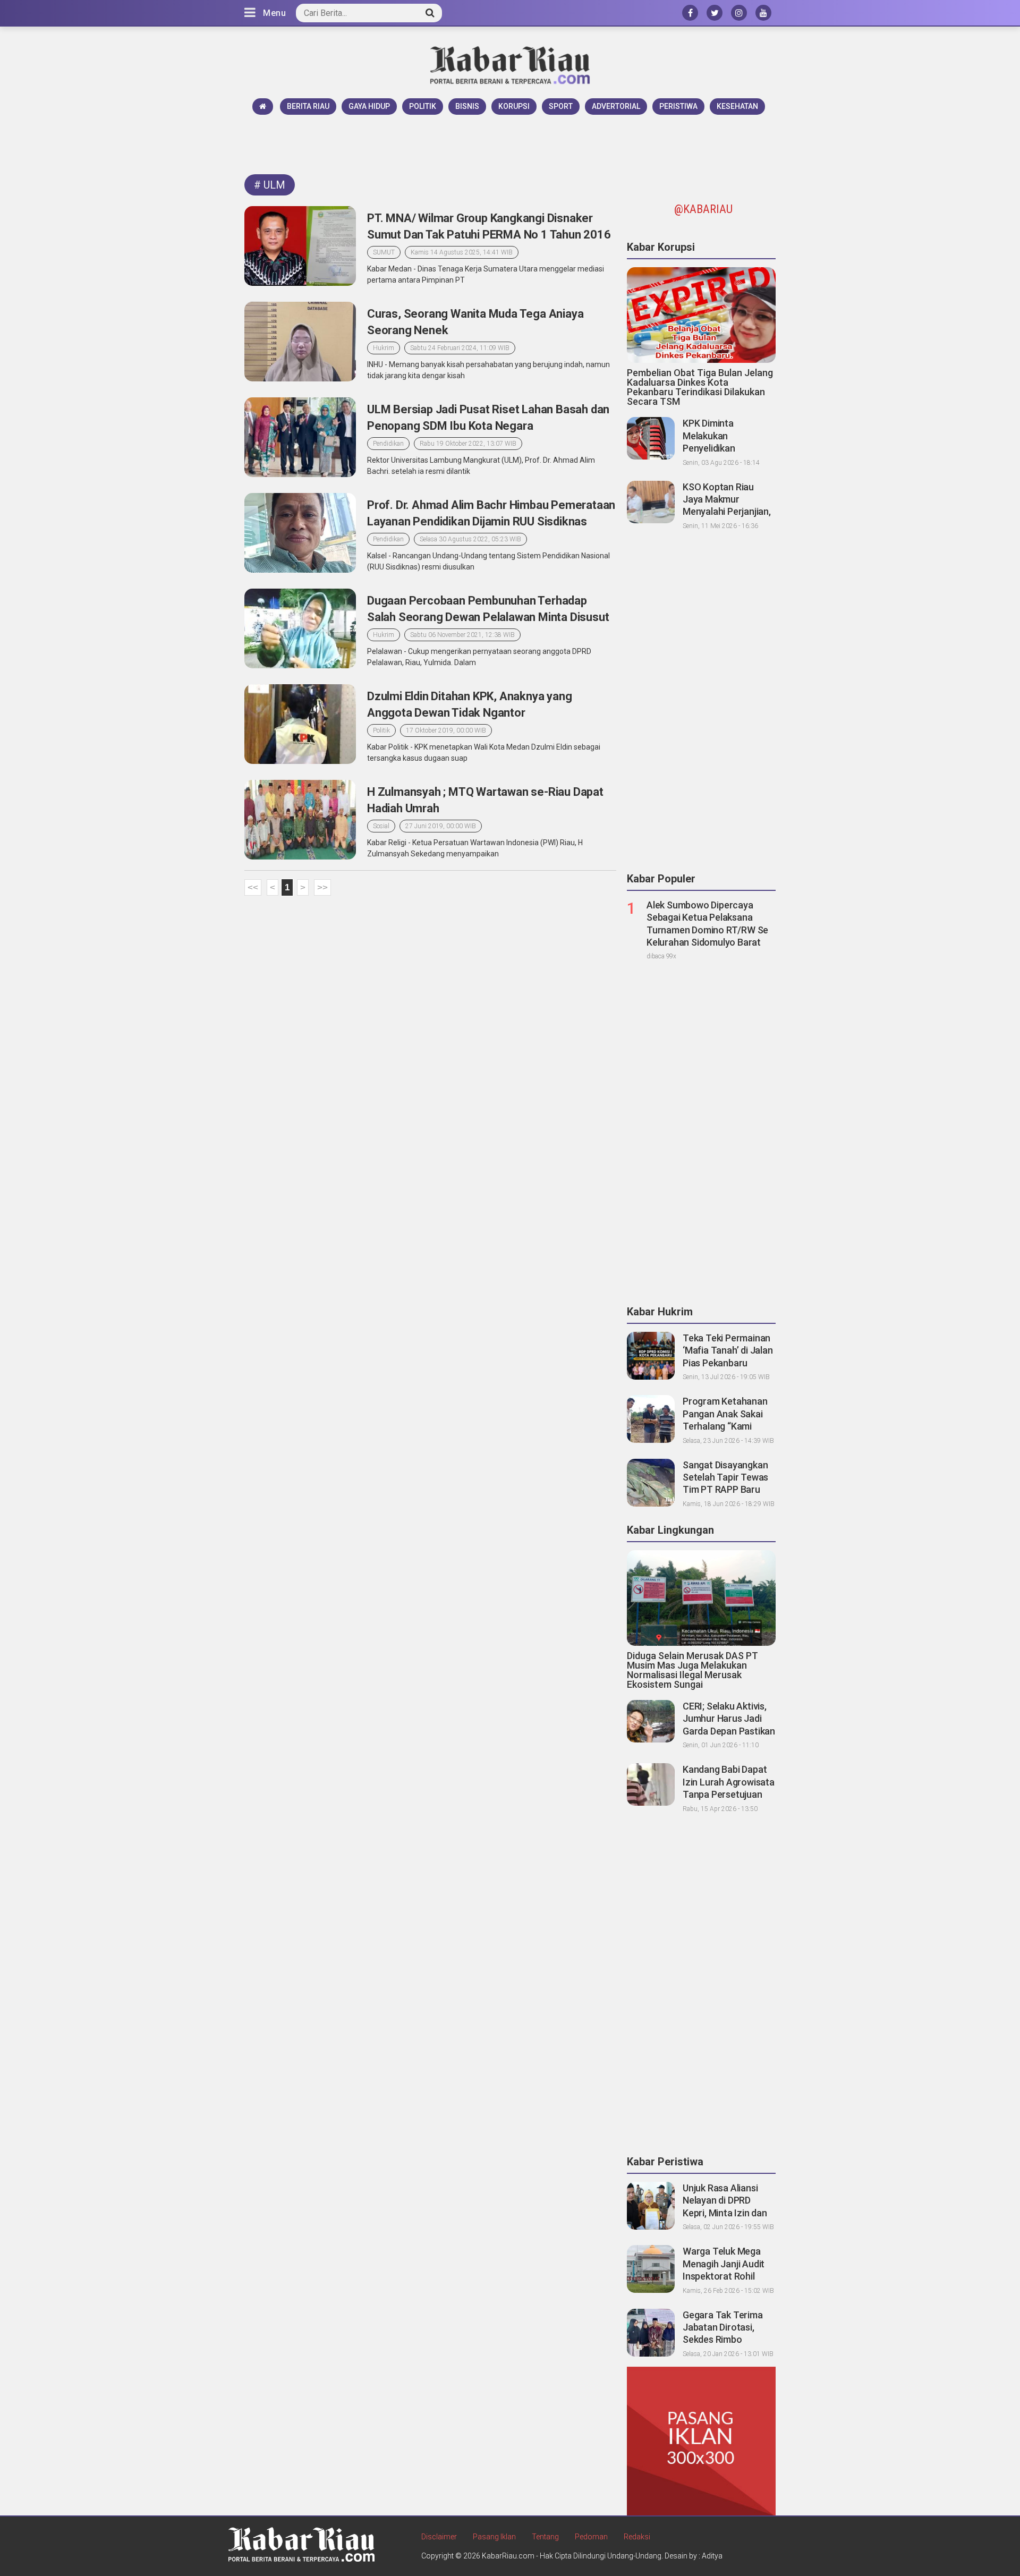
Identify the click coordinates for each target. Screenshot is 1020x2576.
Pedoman (591, 2537)
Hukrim (384, 348)
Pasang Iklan (494, 2537)
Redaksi (637, 2537)
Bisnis (467, 106)
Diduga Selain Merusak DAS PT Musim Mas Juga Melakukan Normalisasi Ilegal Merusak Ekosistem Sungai (692, 1670)
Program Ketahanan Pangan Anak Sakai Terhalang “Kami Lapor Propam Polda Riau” (726, 1426)
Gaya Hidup (369, 106)
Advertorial (616, 106)
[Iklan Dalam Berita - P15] (701, 2441)
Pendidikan (388, 444)
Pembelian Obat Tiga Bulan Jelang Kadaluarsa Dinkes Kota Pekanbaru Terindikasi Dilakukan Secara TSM (700, 387)
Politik (423, 106)
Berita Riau (308, 106)
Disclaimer (439, 2537)
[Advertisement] (510, 144)
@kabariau (703, 209)
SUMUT (384, 252)
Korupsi (514, 106)
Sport (561, 106)
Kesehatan (737, 106)
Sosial (381, 826)
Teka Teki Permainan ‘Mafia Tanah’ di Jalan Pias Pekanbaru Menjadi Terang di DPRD (728, 1363)
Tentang (545, 2537)
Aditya (712, 2556)
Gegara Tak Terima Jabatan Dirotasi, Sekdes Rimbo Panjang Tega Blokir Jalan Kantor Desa (724, 2340)
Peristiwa (678, 106)
